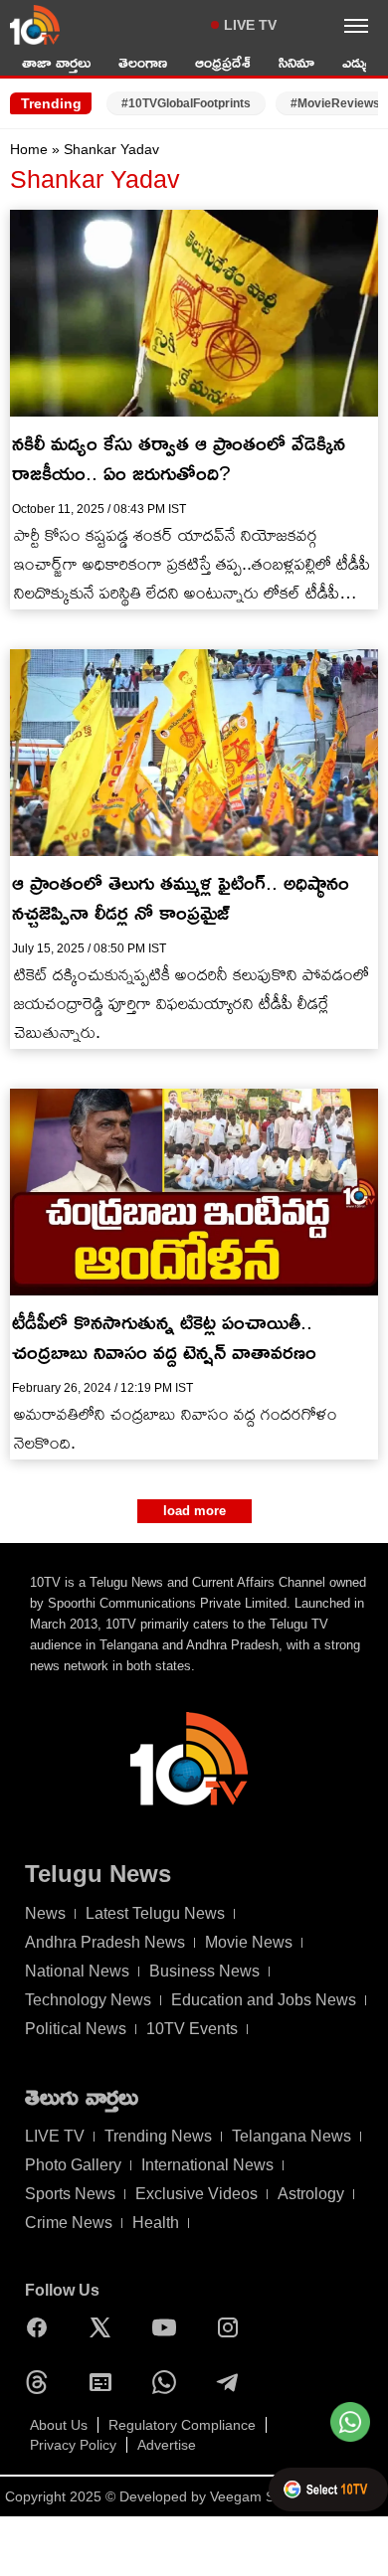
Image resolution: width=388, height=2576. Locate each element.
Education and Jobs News (264, 2000)
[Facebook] (42, 2327)
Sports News (70, 2194)
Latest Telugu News (155, 1913)
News (45, 1913)
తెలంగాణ (143, 62)
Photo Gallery (73, 2165)
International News (207, 2165)
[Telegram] (233, 2382)
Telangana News (291, 2136)
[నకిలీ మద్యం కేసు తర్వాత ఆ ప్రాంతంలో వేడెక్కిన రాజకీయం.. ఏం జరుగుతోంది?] (194, 313)
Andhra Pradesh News (105, 1942)
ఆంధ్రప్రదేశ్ (223, 62)
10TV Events (192, 2029)
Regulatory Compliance (182, 2425)
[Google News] (105, 2382)
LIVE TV (250, 25)
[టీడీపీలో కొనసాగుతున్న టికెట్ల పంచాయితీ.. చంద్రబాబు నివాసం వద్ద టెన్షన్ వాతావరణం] (194, 1192)
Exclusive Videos (196, 2194)
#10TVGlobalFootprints (186, 103)
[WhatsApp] (169, 2382)
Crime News (69, 2223)
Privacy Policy (73, 2445)
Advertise (167, 2445)
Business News (204, 1971)
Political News (76, 2029)
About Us (59, 2425)
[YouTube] (169, 2327)
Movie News (249, 1942)
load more (194, 1511)
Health (156, 2223)
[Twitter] (105, 2327)
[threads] (42, 2382)
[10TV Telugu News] (35, 25)
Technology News (88, 2000)
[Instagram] (233, 2327)
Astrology (311, 2194)
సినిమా (296, 62)
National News (77, 1971)
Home (29, 149)
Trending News (158, 2136)
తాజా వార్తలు (56, 62)
